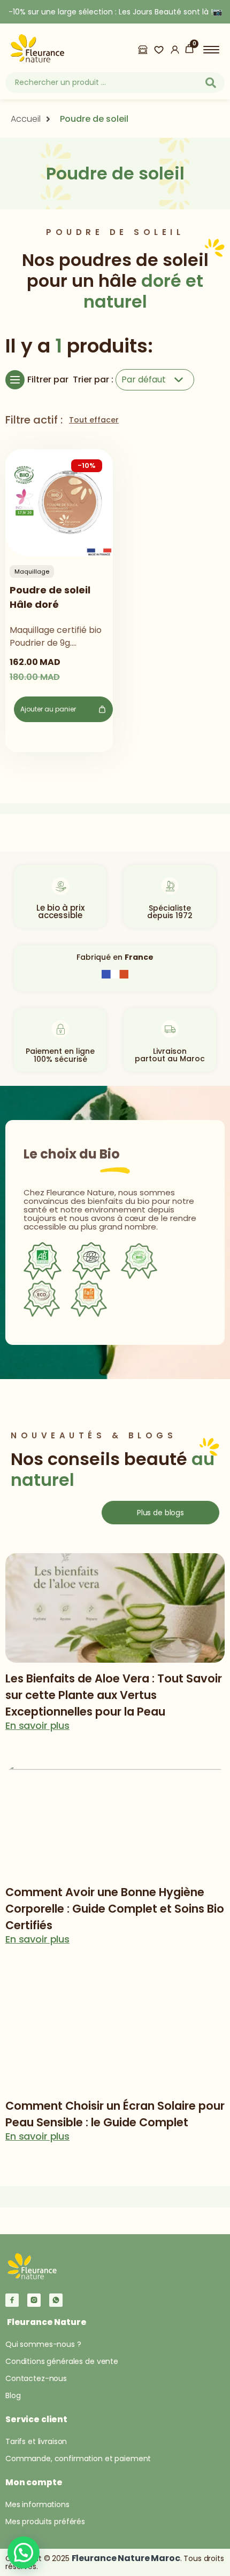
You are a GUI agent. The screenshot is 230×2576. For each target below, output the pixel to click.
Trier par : (93, 379)
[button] (24, 2552)
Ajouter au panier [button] (48, 709)
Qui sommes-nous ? (43, 2344)
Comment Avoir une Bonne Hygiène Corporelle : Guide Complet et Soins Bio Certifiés (115, 1909)
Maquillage (32, 571)
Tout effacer (94, 420)
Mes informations (37, 2504)
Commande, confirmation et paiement (78, 2458)
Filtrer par (48, 379)
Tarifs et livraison (36, 2441)
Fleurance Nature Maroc (126, 2558)
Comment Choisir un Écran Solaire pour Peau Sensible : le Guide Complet (115, 2114)
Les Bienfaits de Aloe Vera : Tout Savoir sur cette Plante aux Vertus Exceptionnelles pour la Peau (114, 1695)
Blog (13, 2395)
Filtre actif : (34, 420)
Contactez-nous (36, 2378)
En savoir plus (37, 1726)
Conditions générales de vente (62, 2361)
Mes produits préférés (45, 2522)
